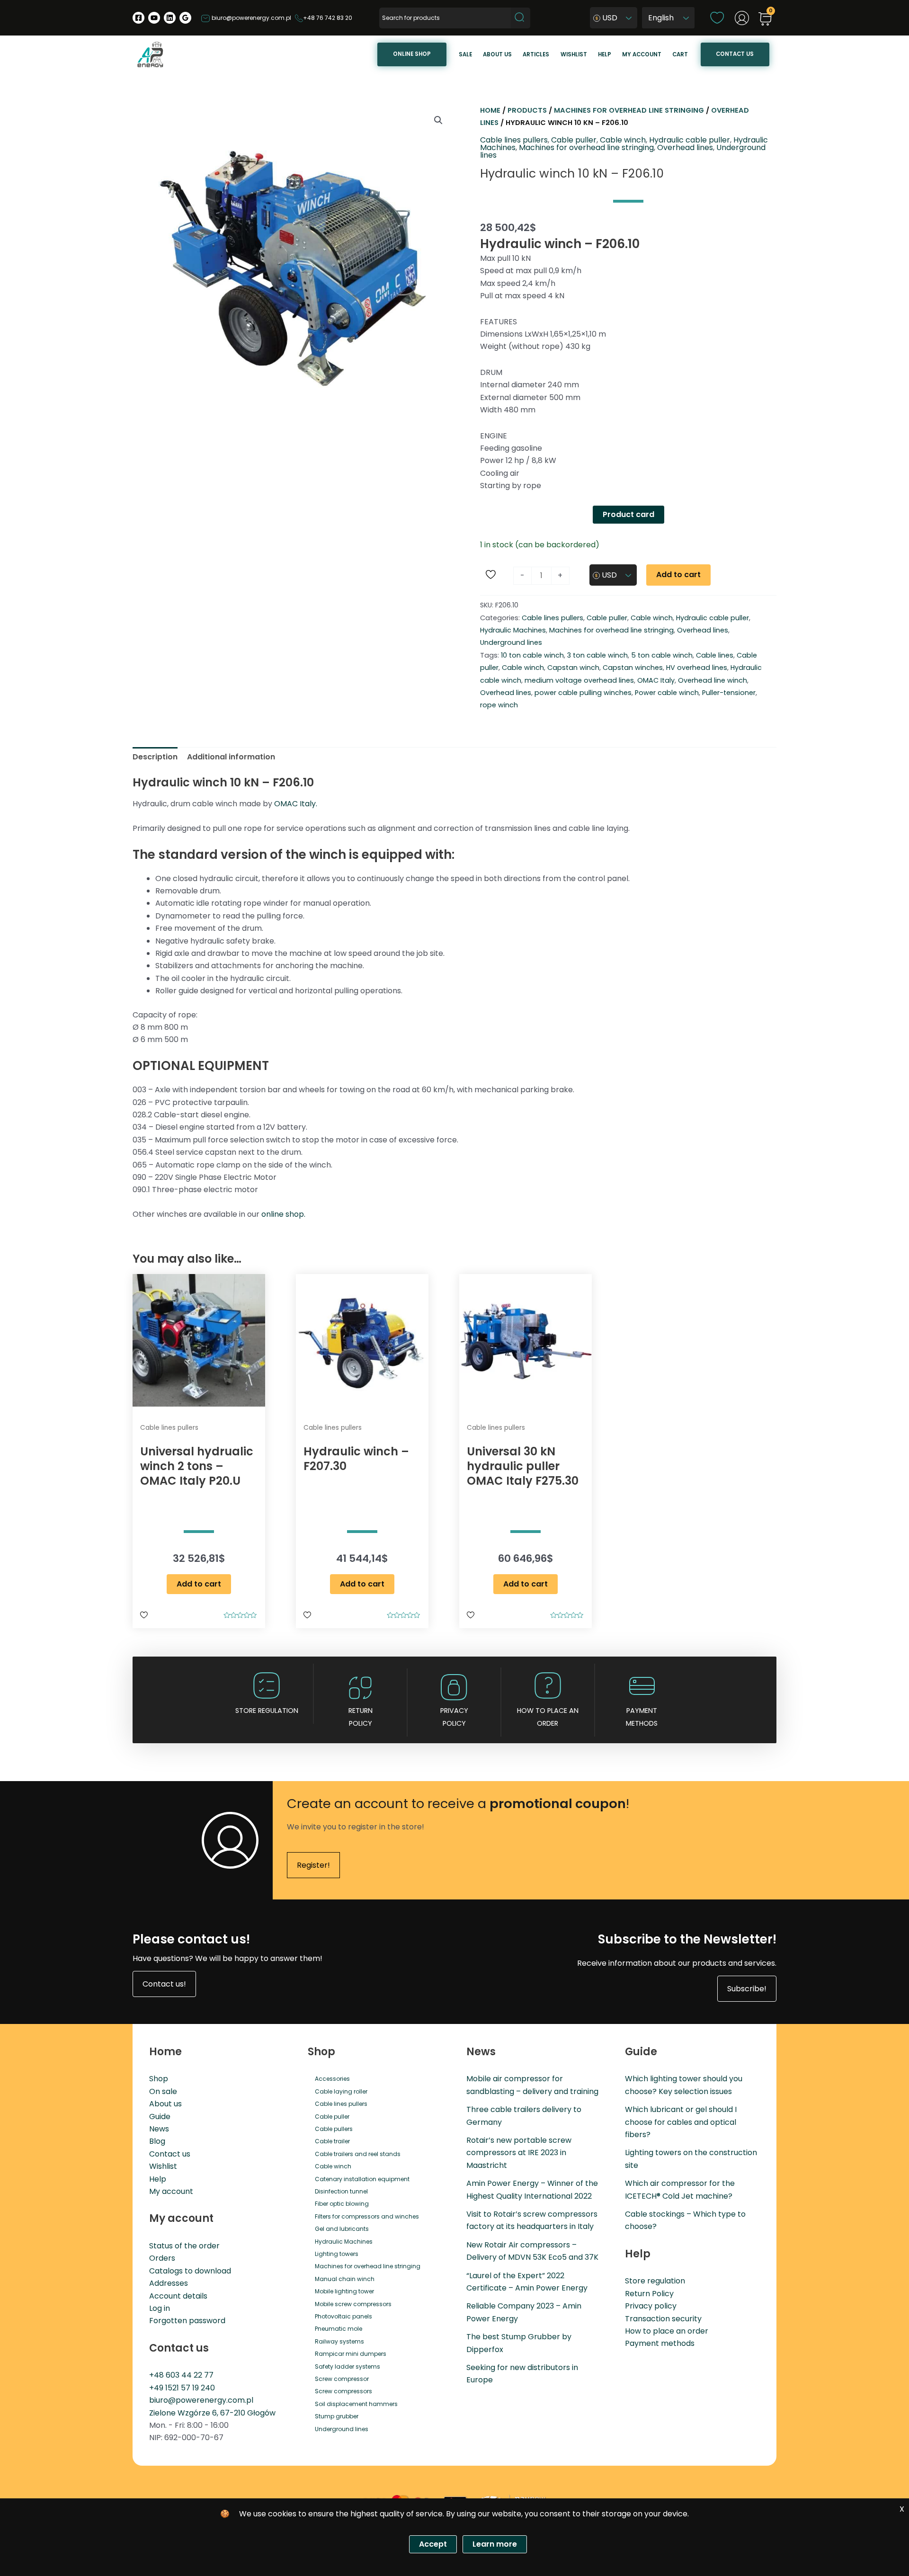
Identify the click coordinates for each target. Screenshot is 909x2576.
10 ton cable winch (532, 655)
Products (527, 110)
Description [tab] (155, 757)
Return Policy (649, 2294)
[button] (438, 120)
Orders (162, 2258)
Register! (313, 1865)
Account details (178, 2296)
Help (605, 54)
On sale (163, 2091)
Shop (159, 2079)
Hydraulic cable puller (690, 140)
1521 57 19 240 (190, 2388)
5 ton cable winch (662, 655)
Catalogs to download (190, 2271)
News (159, 2129)
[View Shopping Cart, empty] (765, 20)
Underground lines (511, 642)
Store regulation (267, 1711)
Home (490, 110)
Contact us (735, 54)
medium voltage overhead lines (579, 680)
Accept (433, 2544)
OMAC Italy (656, 680)
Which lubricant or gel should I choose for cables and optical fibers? (681, 2122)
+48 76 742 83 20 (328, 18)
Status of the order (184, 2246)
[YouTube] (154, 18)
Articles (536, 54)
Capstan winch (573, 668)
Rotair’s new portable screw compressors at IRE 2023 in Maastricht (519, 2153)
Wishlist (574, 54)
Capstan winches (633, 668)
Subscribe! (747, 1989)
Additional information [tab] (231, 757)
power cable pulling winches (583, 693)
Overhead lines (685, 147)
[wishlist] (717, 17)
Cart (680, 54)
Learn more (495, 2544)
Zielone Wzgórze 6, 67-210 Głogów (212, 2413)
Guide (160, 2117)
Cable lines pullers (514, 140)
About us (497, 54)
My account (642, 54)
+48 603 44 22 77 (181, 2375)
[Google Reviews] (185, 18)
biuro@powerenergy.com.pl (251, 18)
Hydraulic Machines (513, 630)
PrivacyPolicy (454, 1717)
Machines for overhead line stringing (629, 110)
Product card (628, 514)
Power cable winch (667, 693)
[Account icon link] (742, 18)
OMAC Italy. (296, 804)
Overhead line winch (713, 680)
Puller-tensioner (729, 693)
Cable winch (623, 140)
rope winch (499, 705)
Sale (465, 54)
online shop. (283, 1214)
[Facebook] (138, 18)
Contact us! (164, 1984)
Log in (160, 2308)
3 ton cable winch (597, 655)
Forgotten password (187, 2321)
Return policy (361, 1717)
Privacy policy (651, 2306)
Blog (157, 2141)
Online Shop (412, 54)
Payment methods (642, 1717)
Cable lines (715, 655)
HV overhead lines (697, 668)
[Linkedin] (170, 18)
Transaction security (663, 2319)
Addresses (169, 2283)
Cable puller (574, 140)
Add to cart (678, 575)
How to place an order (548, 1717)
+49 (157, 2388)
